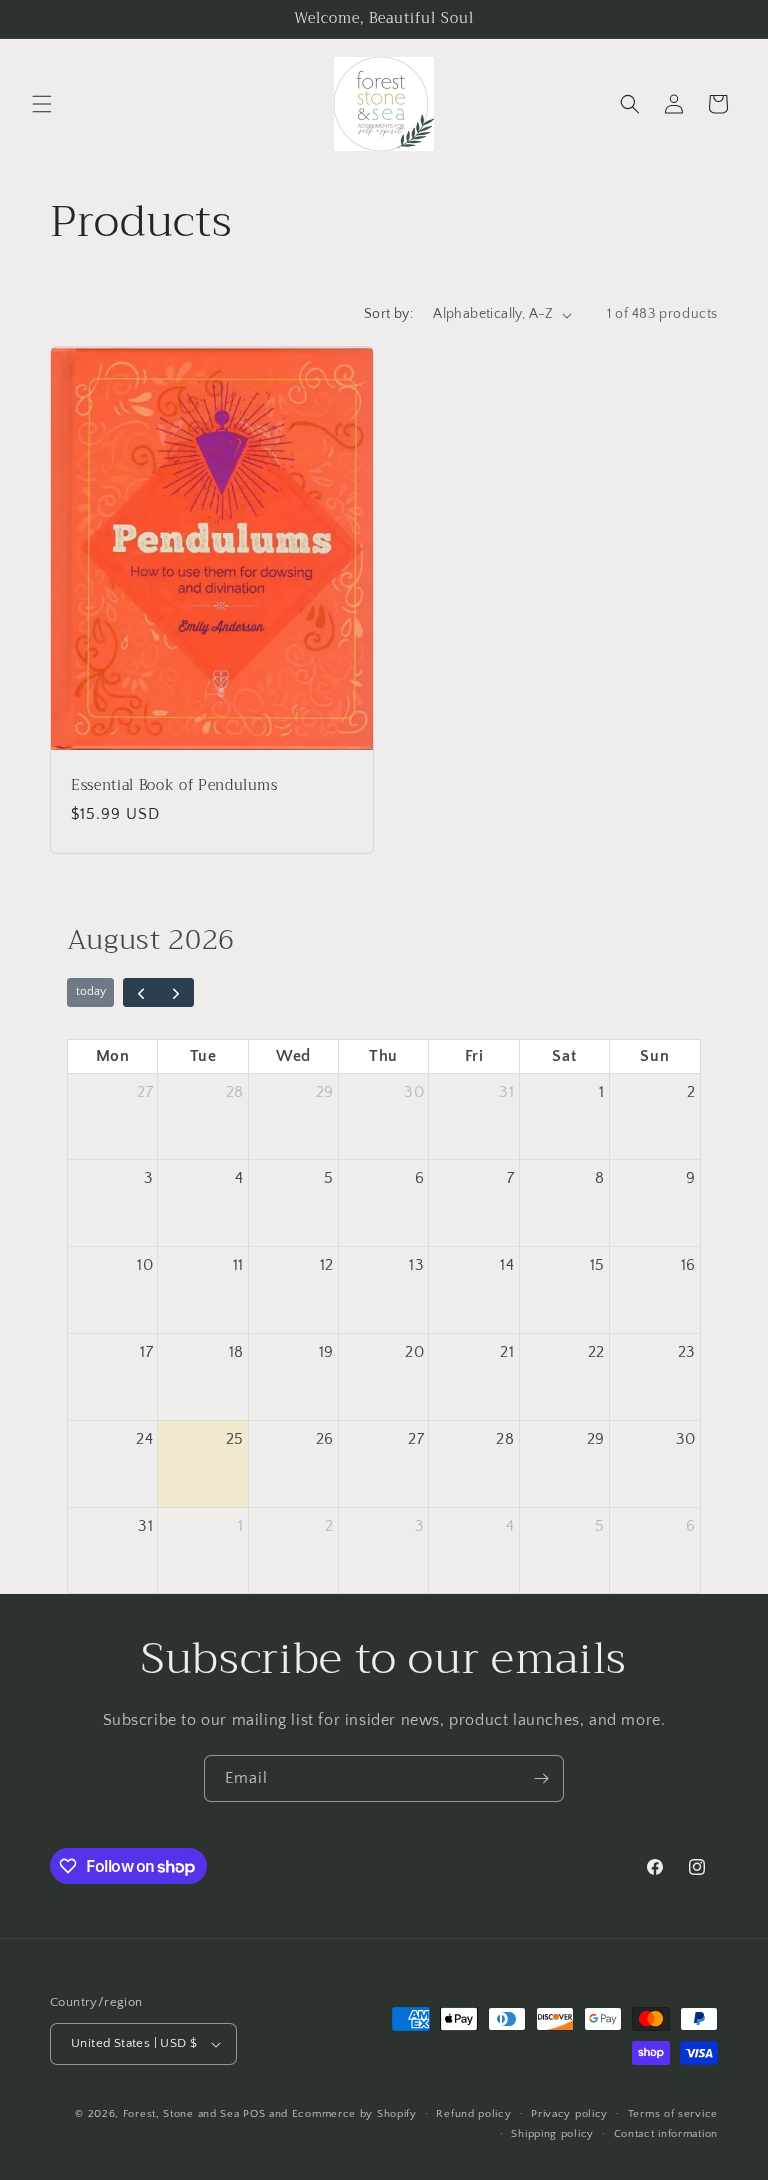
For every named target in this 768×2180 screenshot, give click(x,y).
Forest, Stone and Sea (181, 2114)
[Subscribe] (541, 1778)
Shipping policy (552, 2134)
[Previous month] (141, 993)
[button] (42, 104)
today (91, 991)
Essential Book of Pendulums (174, 786)
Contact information (666, 2134)
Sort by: (388, 314)
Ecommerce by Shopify (354, 2114)
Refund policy (473, 2114)
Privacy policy (569, 2114)
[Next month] (176, 993)
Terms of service (673, 2114)
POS (254, 2114)
